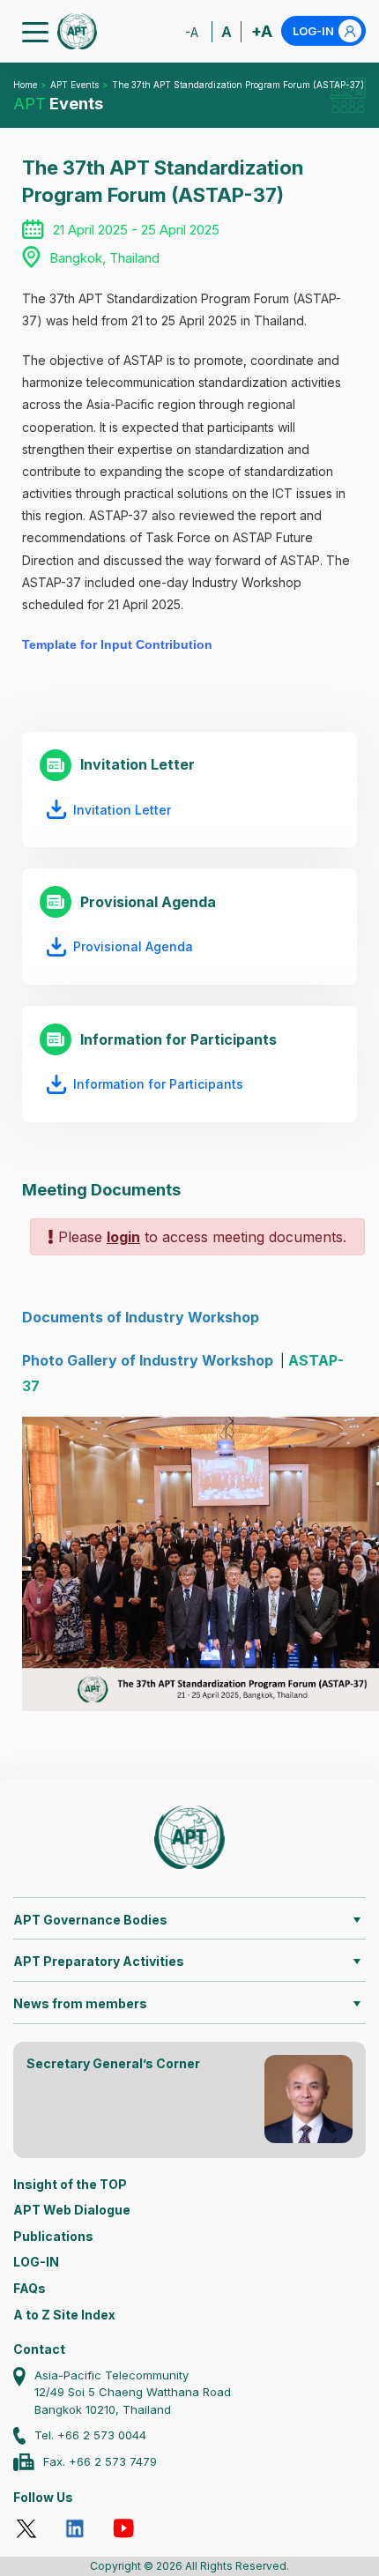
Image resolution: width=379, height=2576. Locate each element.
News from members (80, 2003)
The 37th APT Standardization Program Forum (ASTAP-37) (238, 85)
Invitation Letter (122, 810)
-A (192, 32)
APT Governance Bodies (90, 1920)
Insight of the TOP (70, 2184)
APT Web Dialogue (72, 2210)
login (123, 1237)
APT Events (74, 85)
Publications (53, 2236)
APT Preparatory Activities (99, 1961)
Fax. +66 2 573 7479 (100, 2461)
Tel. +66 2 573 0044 (90, 2435)
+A (262, 31)
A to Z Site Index (64, 2315)
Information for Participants (158, 1084)
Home (25, 85)
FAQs (30, 2288)
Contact (39, 2349)
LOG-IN (313, 31)
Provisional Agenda (133, 946)
